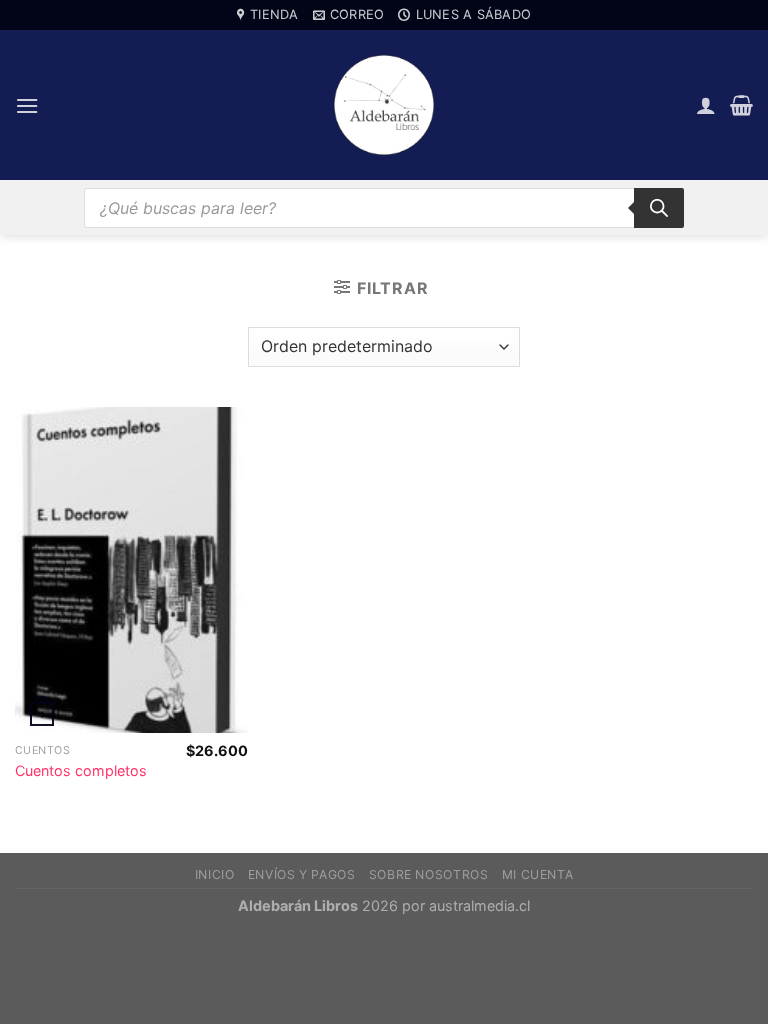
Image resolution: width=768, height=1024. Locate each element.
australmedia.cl (479, 905)
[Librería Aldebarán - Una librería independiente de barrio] (384, 105)
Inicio (215, 874)
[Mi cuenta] (706, 105)
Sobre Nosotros (429, 874)
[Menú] (27, 105)
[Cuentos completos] (131, 570)
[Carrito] (741, 105)
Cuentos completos (81, 770)
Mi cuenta (538, 874)
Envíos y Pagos (302, 874)
